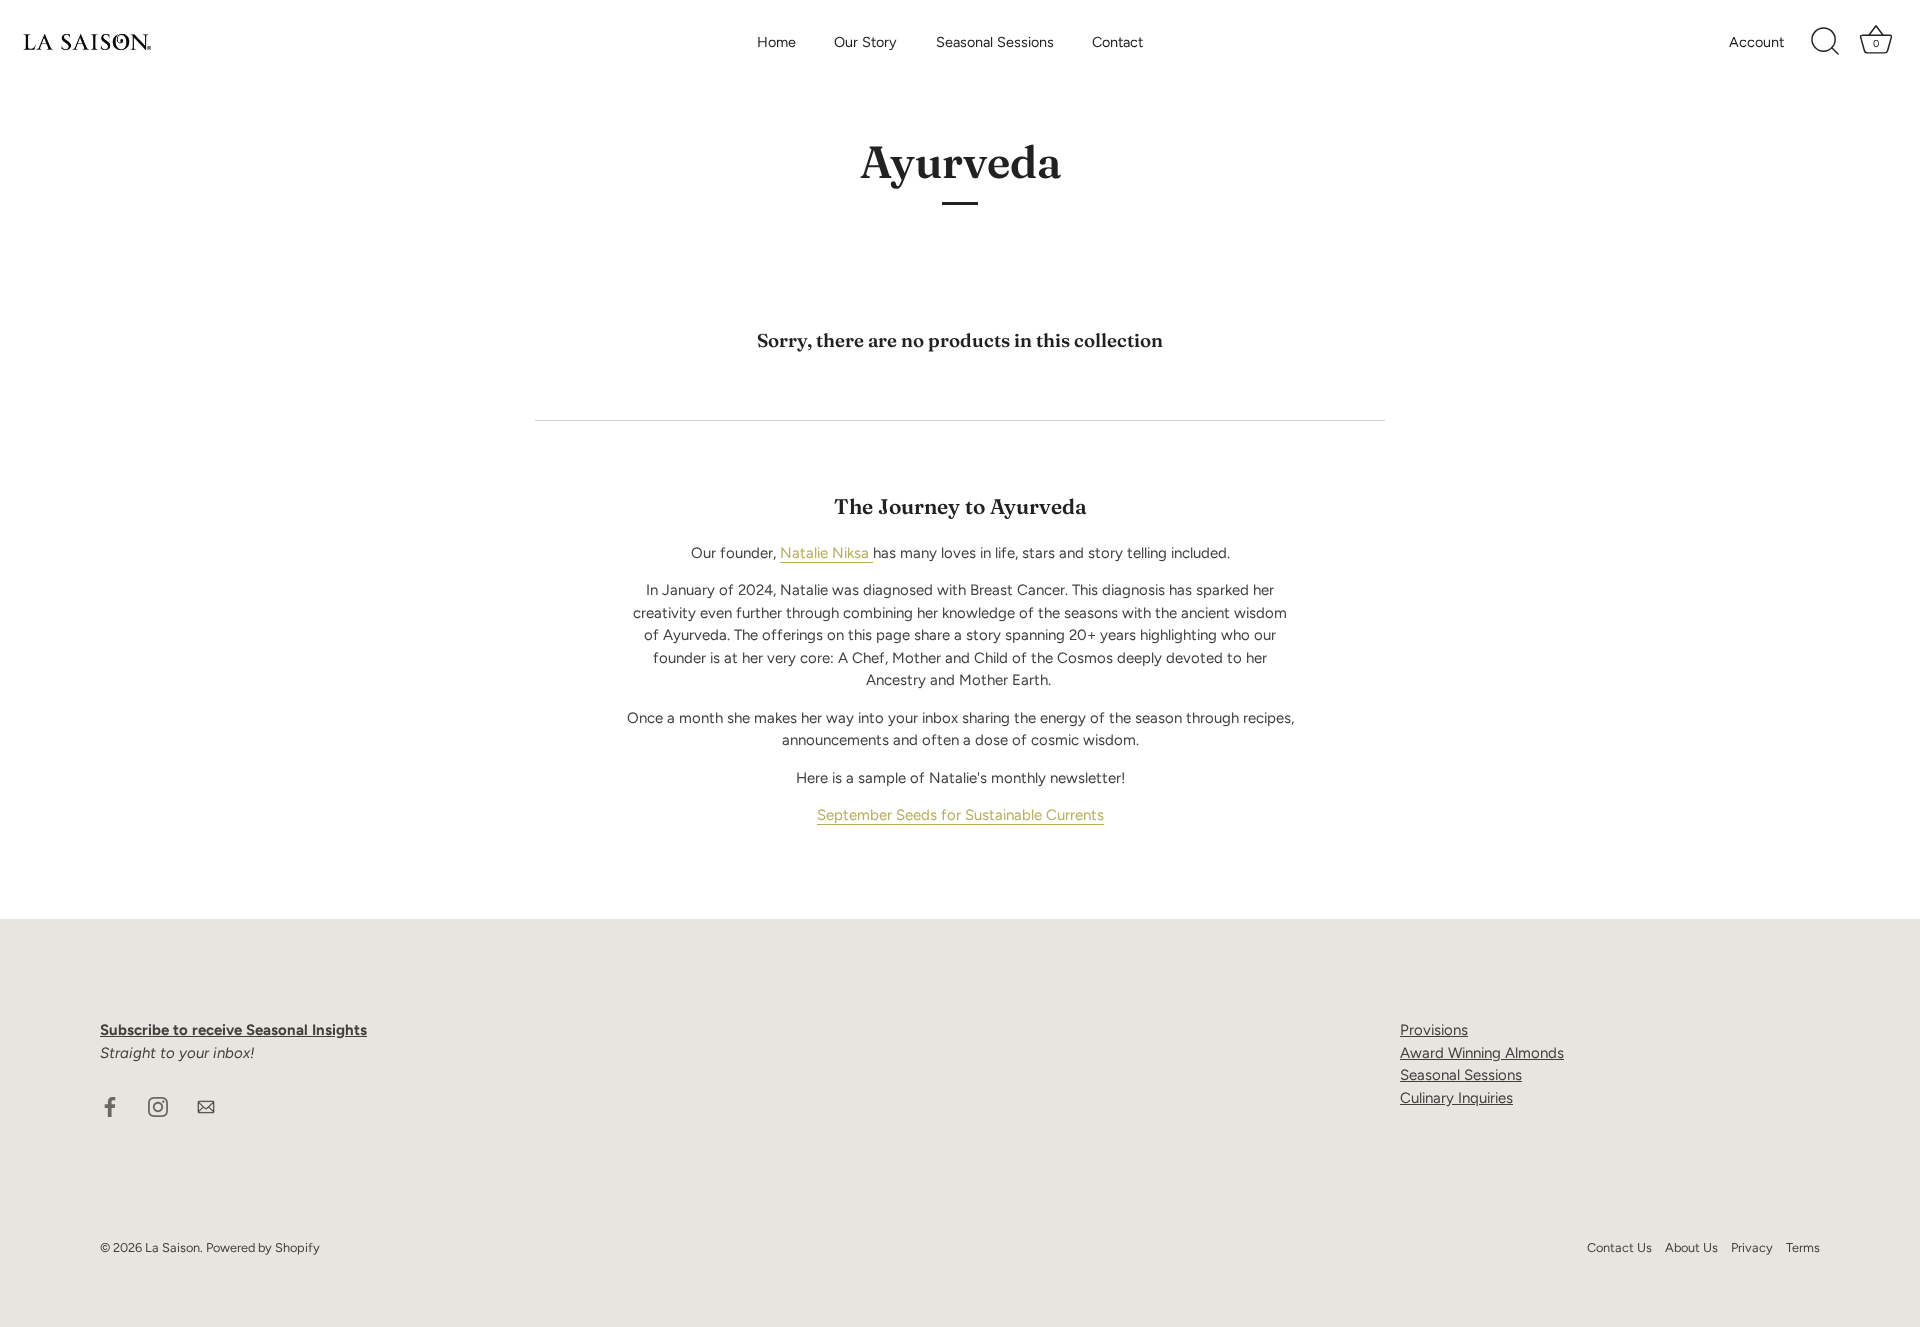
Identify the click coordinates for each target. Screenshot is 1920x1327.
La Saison (172, 1247)
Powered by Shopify (263, 1247)
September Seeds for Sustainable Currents (960, 815)
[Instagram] (158, 1105)
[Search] (1825, 42)
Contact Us (1619, 1247)
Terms (1803, 1247)
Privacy (1752, 1247)
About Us (1691, 1247)
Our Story (865, 42)
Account (1756, 42)
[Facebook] (110, 1105)
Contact (1117, 42)
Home (776, 42)
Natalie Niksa (826, 553)
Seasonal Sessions (995, 42)
